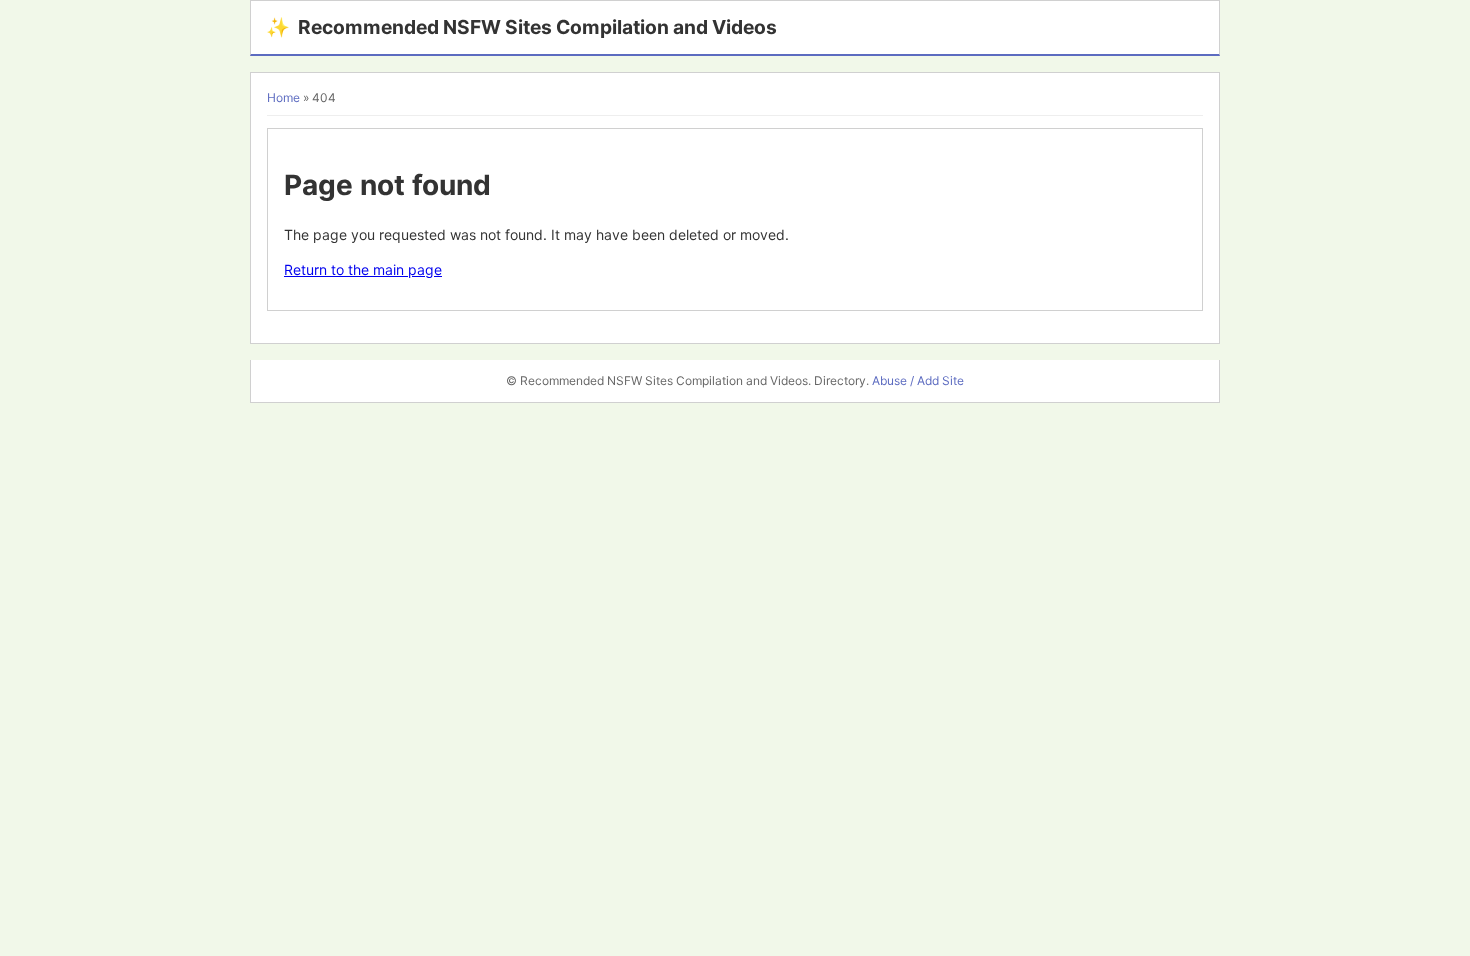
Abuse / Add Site (918, 380)
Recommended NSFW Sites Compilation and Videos (521, 27)
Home (283, 97)
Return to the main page (363, 269)
